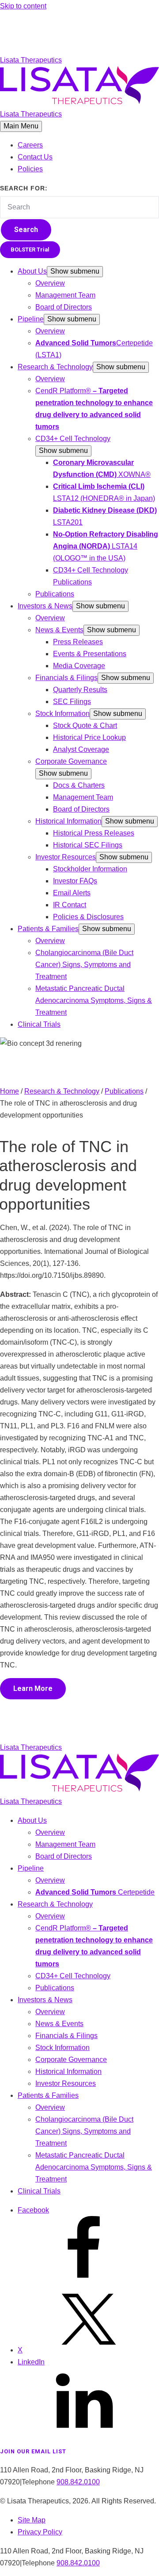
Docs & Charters (79, 785)
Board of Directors (64, 307)
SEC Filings (72, 702)
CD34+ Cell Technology (73, 439)
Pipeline (31, 319)
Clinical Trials (39, 1024)
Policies (30, 169)
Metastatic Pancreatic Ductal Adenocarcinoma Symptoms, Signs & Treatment (94, 1000)
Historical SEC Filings (88, 845)
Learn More (33, 1688)
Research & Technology (55, 367)
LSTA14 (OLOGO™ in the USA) (106, 546)
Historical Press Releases (94, 833)
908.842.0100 (78, 2482)
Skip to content (23, 6)
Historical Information (68, 821)
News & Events (59, 630)
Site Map (32, 2520)
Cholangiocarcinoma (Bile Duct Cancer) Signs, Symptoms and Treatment (84, 965)
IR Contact (70, 905)
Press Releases (78, 642)
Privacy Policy (40, 2532)
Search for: (24, 188)
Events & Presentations (90, 654)
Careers (30, 145)
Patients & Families (48, 929)
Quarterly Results (80, 690)
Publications (55, 594)
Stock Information (62, 714)
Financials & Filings (66, 678)
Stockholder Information (90, 869)
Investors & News (45, 606)
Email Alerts (72, 893)
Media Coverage (79, 666)
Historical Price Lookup (89, 737)
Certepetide (95, 1892)
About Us (32, 271)
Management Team (65, 295)
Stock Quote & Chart (85, 725)
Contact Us (35, 157)
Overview (50, 283)
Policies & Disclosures (88, 917)
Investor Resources (66, 857)
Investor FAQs (75, 881)
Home (9, 1091)
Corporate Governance (71, 761)
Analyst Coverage (81, 749)
